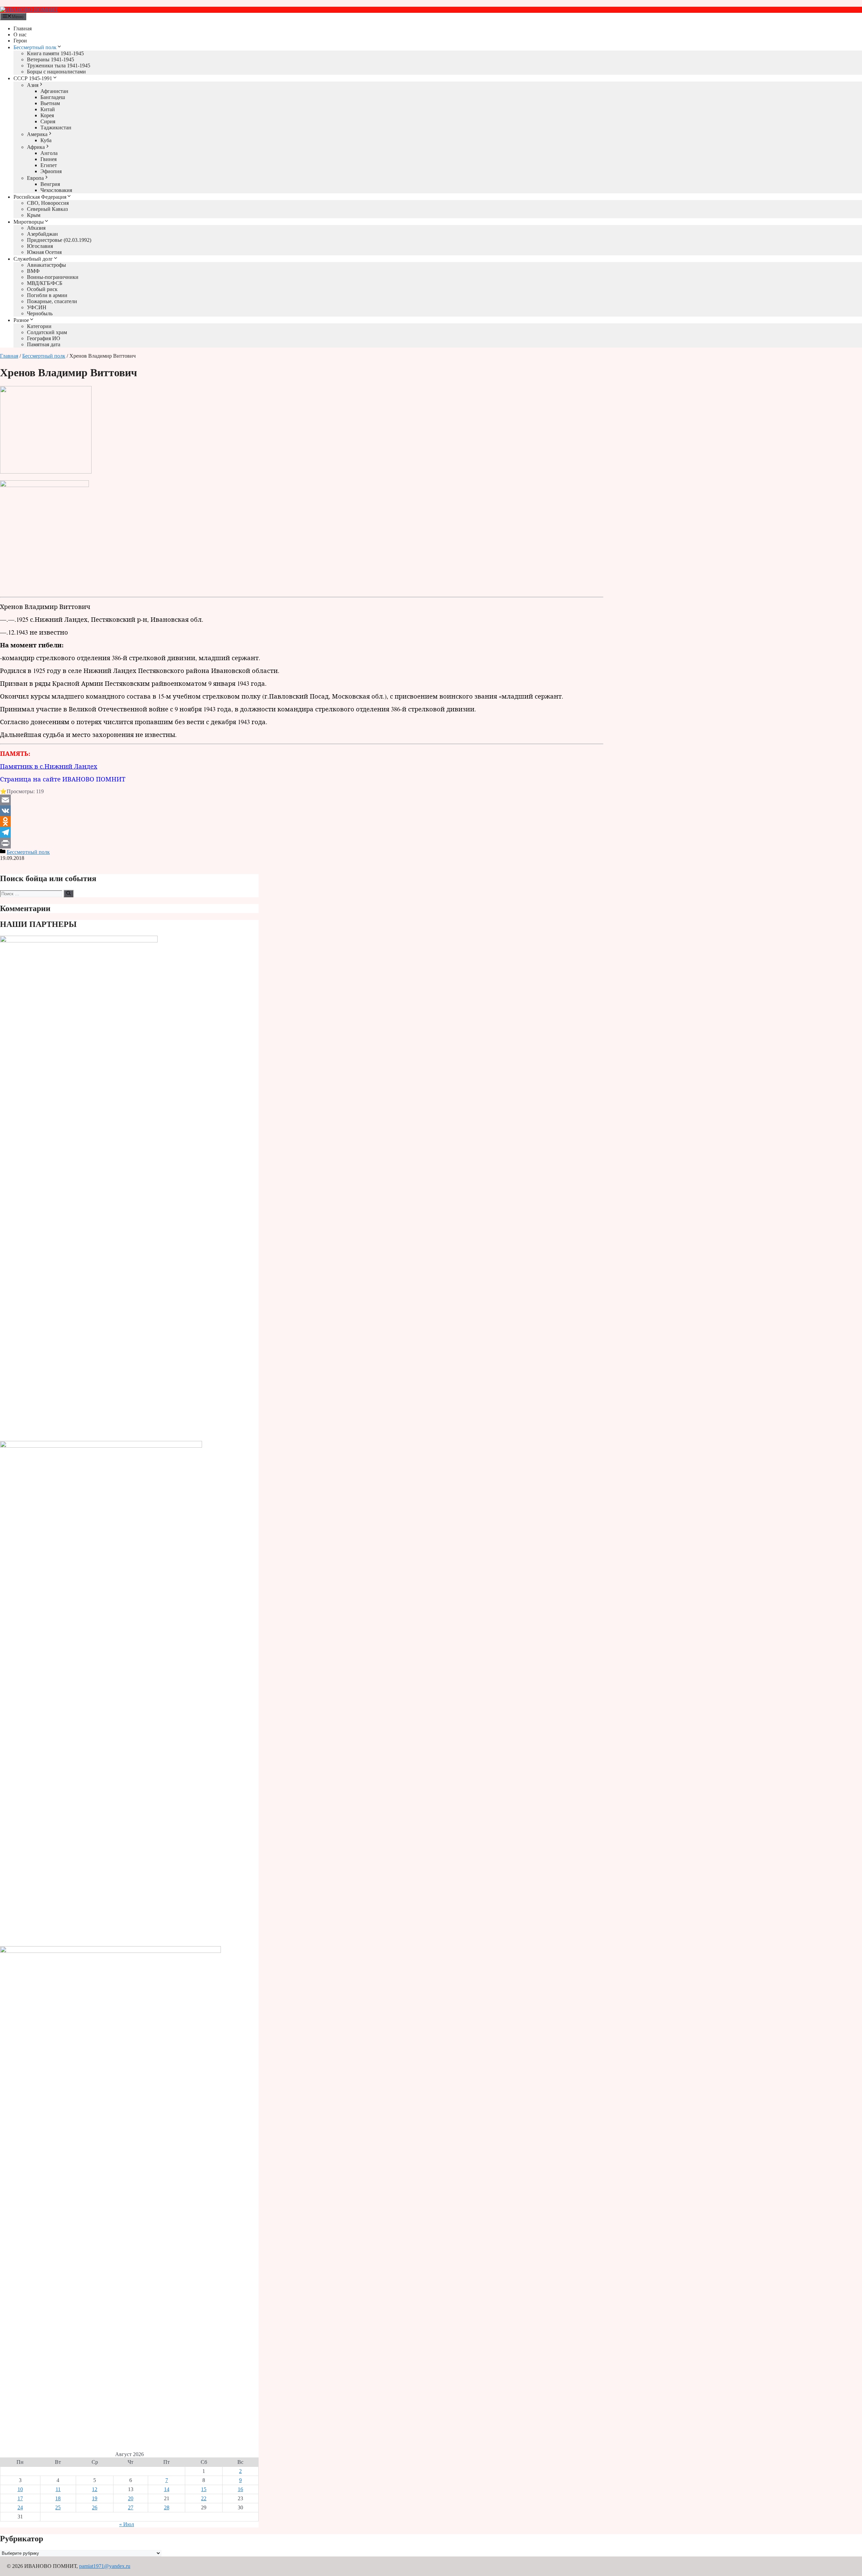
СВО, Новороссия (48, 203)
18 (58, 2498)
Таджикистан (56, 127)
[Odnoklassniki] (302, 822)
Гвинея (48, 159)
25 (58, 2507)
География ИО (44, 338)
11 (58, 2489)
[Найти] (69, 894)
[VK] (302, 811)
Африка (36, 147)
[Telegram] (302, 832)
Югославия (40, 246)
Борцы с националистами (56, 72)
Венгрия (50, 184)
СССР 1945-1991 (33, 78)
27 (131, 2507)
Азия (33, 85)
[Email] (302, 800)
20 (131, 2498)
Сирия (48, 121)
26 (95, 2507)
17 (20, 2498)
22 (204, 2498)
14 (167, 2489)
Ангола (49, 153)
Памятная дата (44, 344)
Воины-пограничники (53, 277)
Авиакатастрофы (46, 265)
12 (95, 2489)
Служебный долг (33, 259)
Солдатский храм (47, 332)
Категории (39, 326)
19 (95, 2498)
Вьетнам (50, 103)
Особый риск (42, 289)
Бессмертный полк (35, 47)
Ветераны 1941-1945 (51, 59)
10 (20, 2489)
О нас (20, 35)
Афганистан (54, 91)
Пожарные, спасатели (52, 301)
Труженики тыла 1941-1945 (59, 66)
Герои (20, 41)
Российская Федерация (40, 197)
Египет (49, 165)
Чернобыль (40, 313)
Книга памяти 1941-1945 (55, 53)
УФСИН (37, 307)
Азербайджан (42, 234)
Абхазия (36, 228)
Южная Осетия (44, 252)
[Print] (302, 843)
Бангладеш (53, 97)
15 (204, 2489)
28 (167, 2507)
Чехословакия (56, 190)
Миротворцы (29, 222)
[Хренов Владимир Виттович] (46, 472)
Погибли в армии (47, 295)
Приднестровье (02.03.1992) (59, 240)
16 (240, 2489)
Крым (34, 215)
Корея (47, 115)
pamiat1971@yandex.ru (105, 2566)
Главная (23, 28)
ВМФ (33, 271)
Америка (37, 134)
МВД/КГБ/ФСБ (45, 283)
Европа (35, 178)
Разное (21, 320)
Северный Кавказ (47, 209)
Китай (48, 109)
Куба (46, 140)
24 (20, 2507)
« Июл (127, 2524)
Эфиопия (51, 171)
